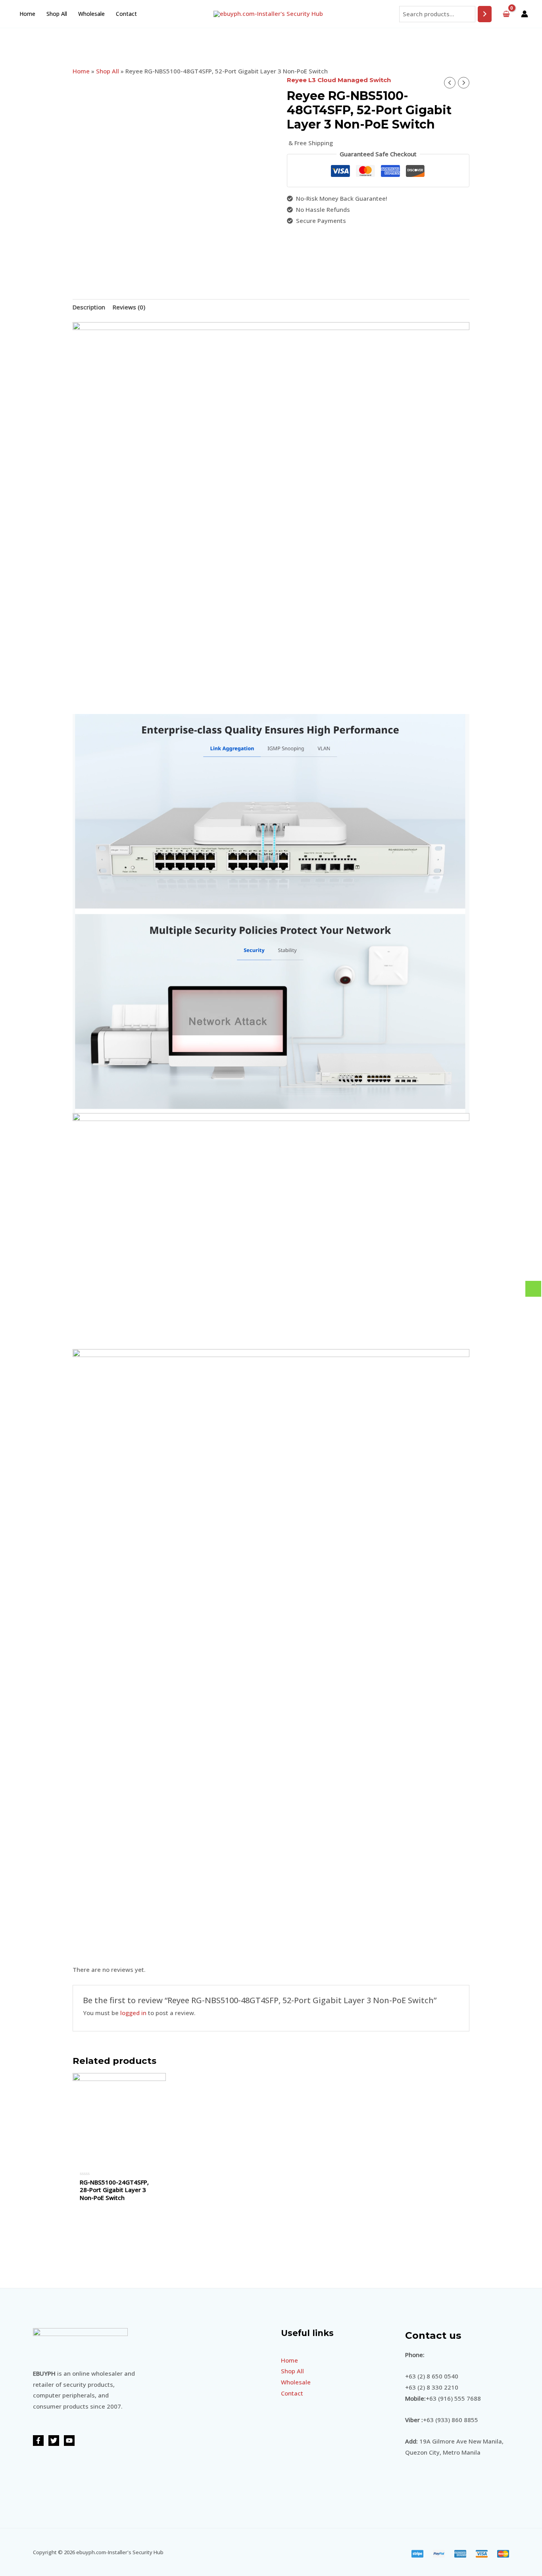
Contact (126, 14)
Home (27, 14)
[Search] (485, 14)
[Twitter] (54, 2441)
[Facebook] (38, 2441)
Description (89, 307)
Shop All (57, 14)
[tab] (89, 308)
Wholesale (91, 14)
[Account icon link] (525, 14)
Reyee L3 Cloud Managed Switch (339, 80)
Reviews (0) (129, 307)
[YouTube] (69, 2441)
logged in (133, 2013)
